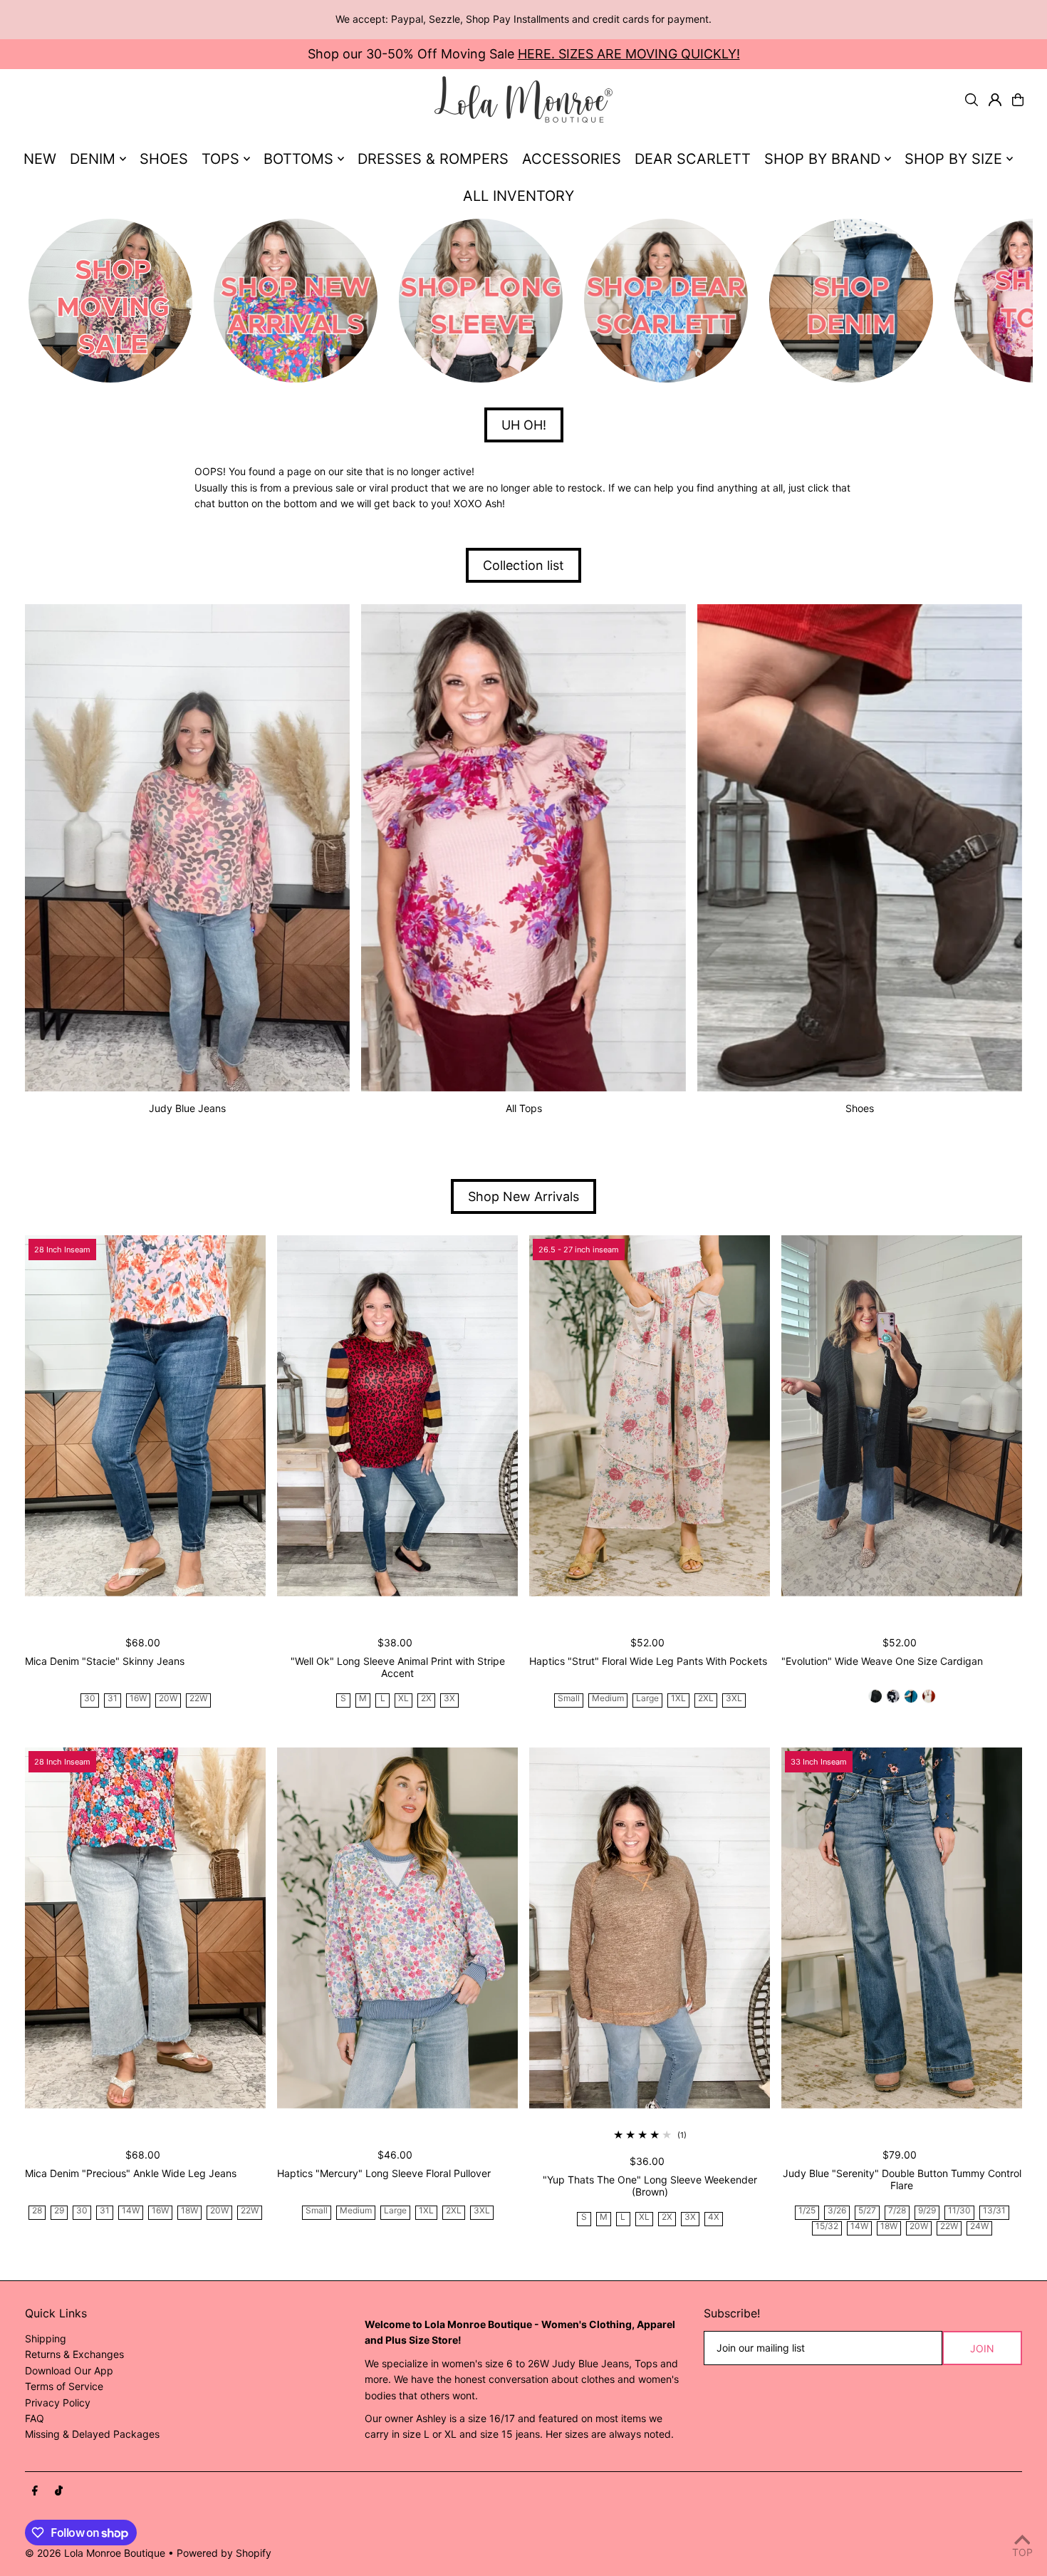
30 (90, 1699)
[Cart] (1018, 100)
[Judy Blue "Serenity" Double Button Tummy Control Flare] (902, 1928)
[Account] (995, 100)
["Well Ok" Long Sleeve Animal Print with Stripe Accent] (397, 1416)
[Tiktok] (59, 2491)
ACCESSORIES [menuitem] (572, 159)
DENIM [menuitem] (93, 159)
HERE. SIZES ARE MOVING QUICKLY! (629, 54)
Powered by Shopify (224, 2553)
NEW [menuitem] (40, 159)
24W (979, 2227)
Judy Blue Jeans (187, 1108)
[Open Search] (972, 100)
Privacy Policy (58, 2403)
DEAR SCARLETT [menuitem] (693, 159)
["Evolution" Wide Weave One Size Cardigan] (902, 1416)
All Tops (524, 1108)
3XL (734, 1699)
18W (189, 2211)
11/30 (959, 2211)
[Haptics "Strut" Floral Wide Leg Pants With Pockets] (650, 1416)
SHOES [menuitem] (164, 159)
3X (449, 1699)
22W (198, 1699)
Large (647, 1699)
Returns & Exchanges (74, 2354)
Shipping (46, 2338)
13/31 (994, 2211)
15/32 (827, 2227)
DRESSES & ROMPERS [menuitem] (433, 159)
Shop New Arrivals (523, 1196)
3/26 (837, 2211)
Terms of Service (64, 2386)
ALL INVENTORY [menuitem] (519, 196)
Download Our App (69, 2370)
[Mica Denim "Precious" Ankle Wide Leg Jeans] (145, 1928)
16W (138, 1699)
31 (113, 1699)
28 (37, 2211)
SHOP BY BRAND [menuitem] (822, 159)
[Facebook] (35, 2491)
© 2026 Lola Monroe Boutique (95, 2553)
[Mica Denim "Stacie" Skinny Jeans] (145, 1416)
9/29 (927, 2211)
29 (59, 2211)
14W (131, 2211)
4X (714, 2217)
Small (569, 1699)
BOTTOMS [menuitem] (298, 159)
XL (403, 1699)
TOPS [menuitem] (220, 159)
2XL (706, 1699)
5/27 (867, 2211)
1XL (678, 1699)
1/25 (807, 2211)
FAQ (35, 2418)
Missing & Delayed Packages (92, 2434)
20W (168, 1699)
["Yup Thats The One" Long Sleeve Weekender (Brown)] (650, 1928)
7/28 (897, 2211)
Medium (608, 1699)
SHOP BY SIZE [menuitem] (953, 159)
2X (426, 1699)
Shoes (860, 1108)
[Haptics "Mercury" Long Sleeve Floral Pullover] (397, 1928)
